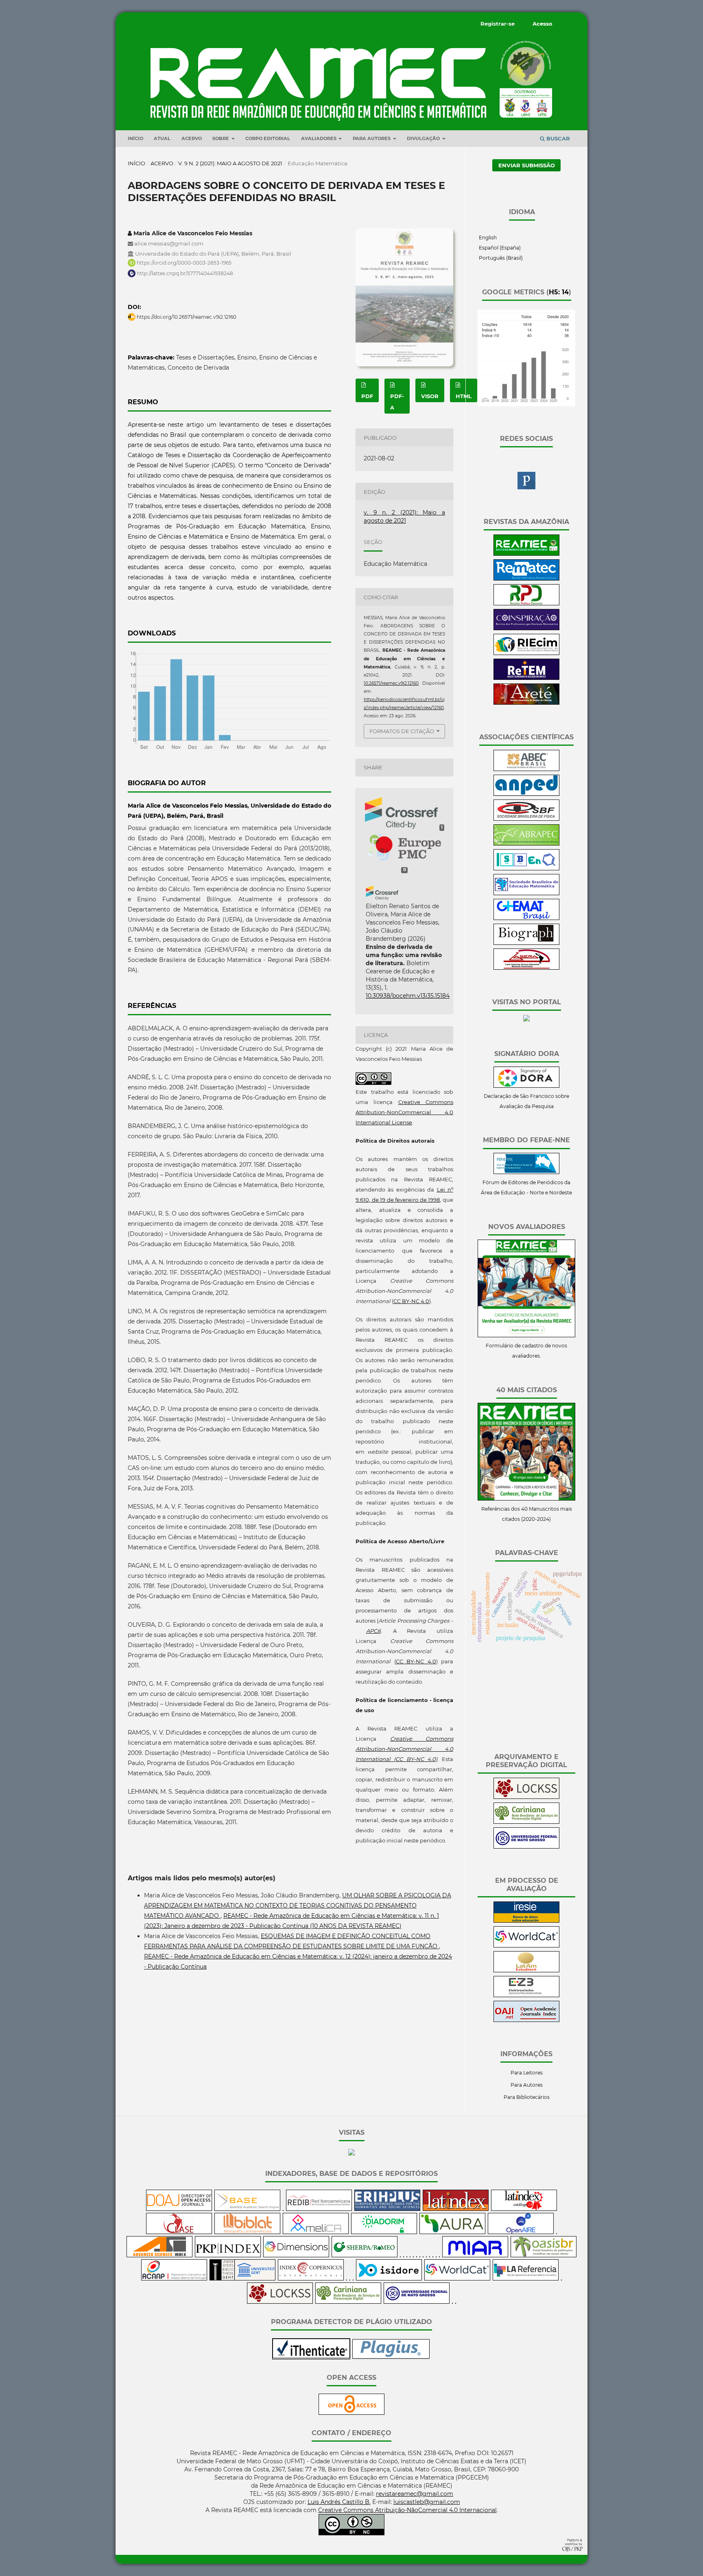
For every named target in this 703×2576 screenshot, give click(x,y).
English (487, 238)
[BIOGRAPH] (526, 943)
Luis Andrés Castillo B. (339, 2502)
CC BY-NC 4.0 (411, 1301)
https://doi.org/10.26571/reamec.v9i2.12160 (187, 317)
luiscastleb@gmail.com (427, 2502)
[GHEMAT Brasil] (526, 918)
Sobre (221, 138)
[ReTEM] (526, 678)
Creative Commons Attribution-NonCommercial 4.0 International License (404, 1112)
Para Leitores (527, 2073)
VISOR (430, 396)
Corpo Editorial (268, 138)
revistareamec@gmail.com (415, 2494)
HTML (464, 396)
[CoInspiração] (526, 628)
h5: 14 (559, 292)
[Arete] (526, 703)
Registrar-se (498, 24)
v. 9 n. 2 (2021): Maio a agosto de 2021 (230, 163)
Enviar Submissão (527, 165)
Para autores (372, 138)
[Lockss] (526, 1797)
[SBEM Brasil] (526, 893)
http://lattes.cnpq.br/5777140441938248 (185, 273)
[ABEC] (526, 769)
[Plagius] (391, 2357)
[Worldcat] (526, 1946)
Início (135, 138)
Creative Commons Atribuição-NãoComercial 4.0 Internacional (407, 2510)
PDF (367, 396)
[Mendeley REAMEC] (526, 487)
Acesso (543, 24)
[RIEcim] (526, 653)
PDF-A (397, 402)
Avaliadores (319, 138)
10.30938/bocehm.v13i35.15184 (408, 996)
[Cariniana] (526, 1822)
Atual (162, 138)
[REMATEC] (526, 579)
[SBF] (526, 819)
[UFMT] (526, 1847)
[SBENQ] (526, 869)
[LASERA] (526, 968)
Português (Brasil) (500, 258)
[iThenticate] (311, 2357)
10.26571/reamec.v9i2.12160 (391, 683)
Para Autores (527, 2085)
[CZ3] (526, 1995)
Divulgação (424, 138)
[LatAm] (526, 1970)
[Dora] (526, 1086)
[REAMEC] (526, 554)
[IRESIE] (526, 1921)
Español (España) (499, 248)
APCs (373, 1631)
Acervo (192, 138)
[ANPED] (526, 794)
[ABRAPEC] (526, 844)
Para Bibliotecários (527, 2097)
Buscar (557, 138)
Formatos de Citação (402, 731)
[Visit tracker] (526, 1020)
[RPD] (526, 603)
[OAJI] (526, 2020)
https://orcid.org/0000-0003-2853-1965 (184, 263)
